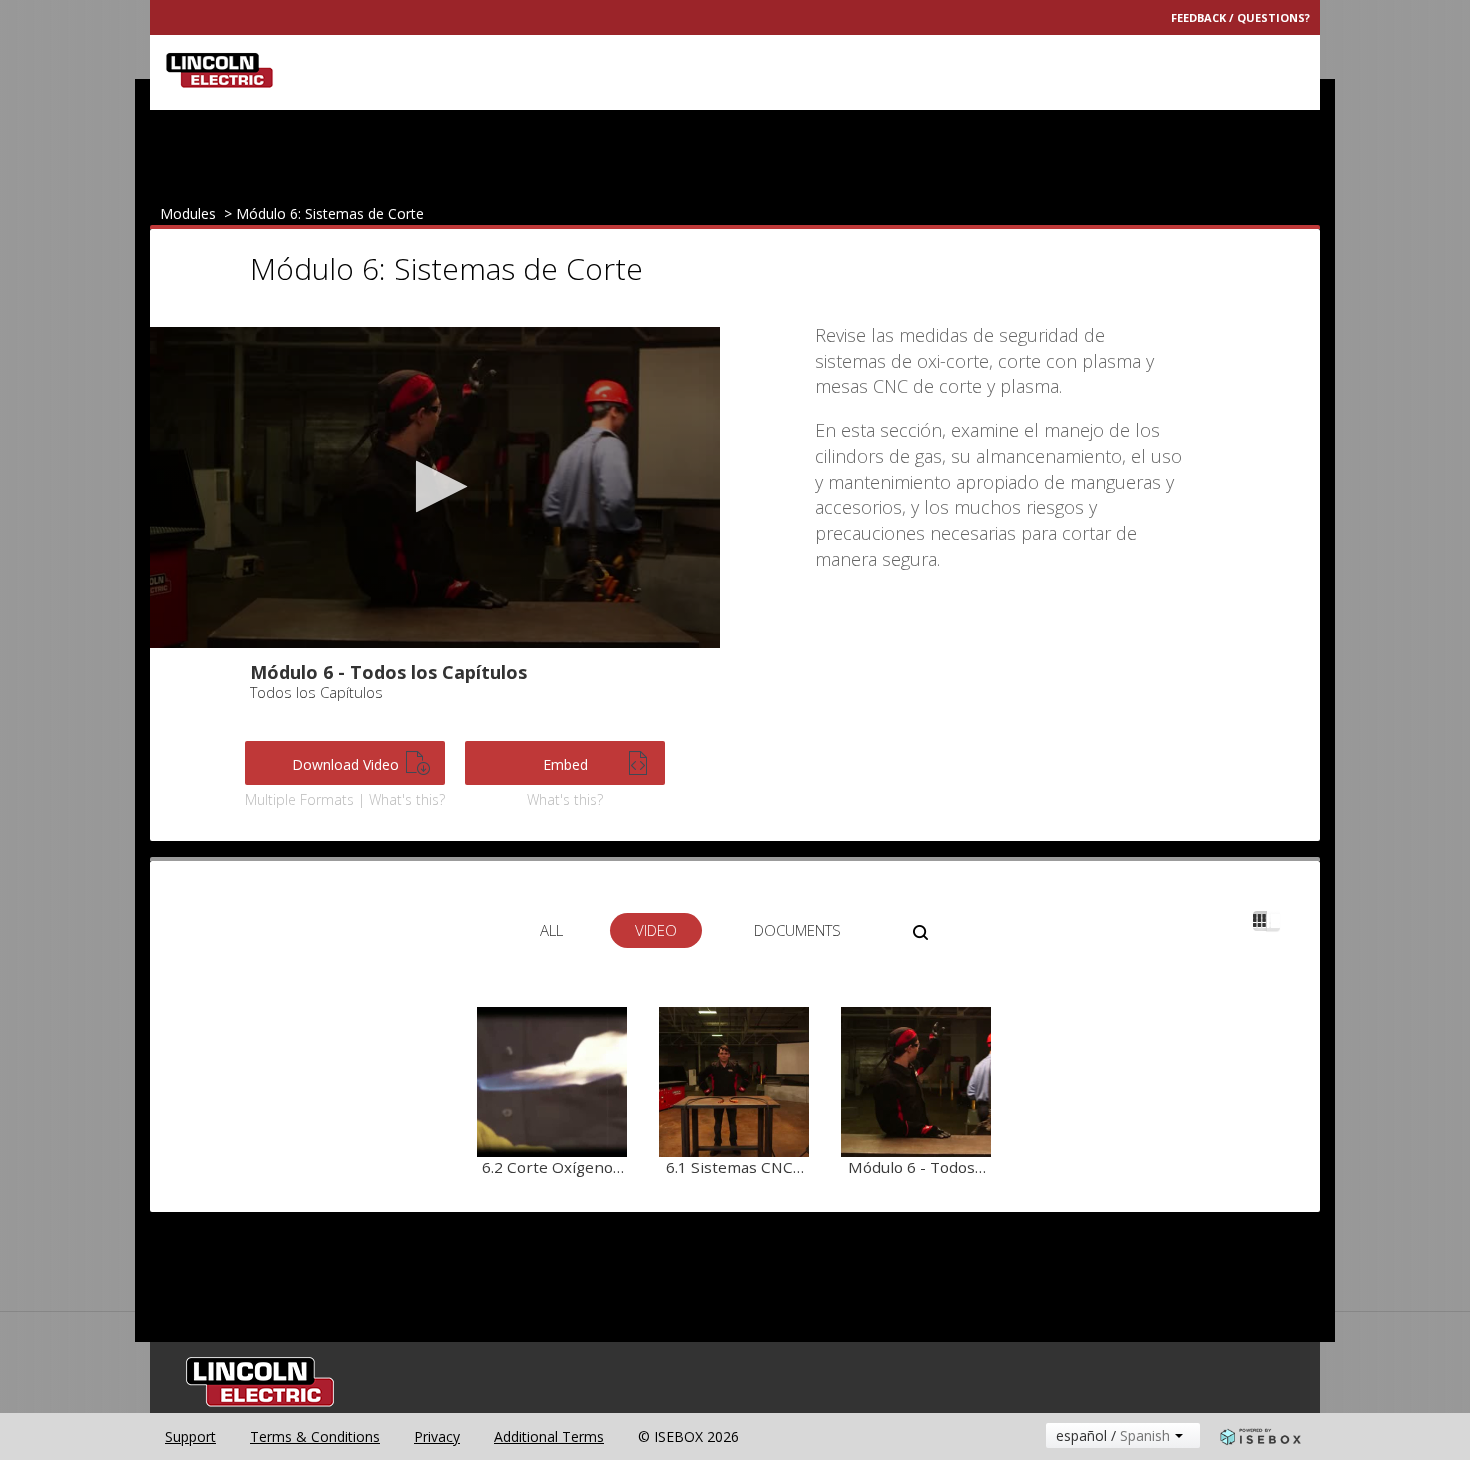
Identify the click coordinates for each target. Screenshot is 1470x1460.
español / (1113, 1435)
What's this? (565, 799)
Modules (188, 213)
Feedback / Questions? (1240, 17)
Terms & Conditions (315, 1436)
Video (656, 930)
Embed (565, 764)
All (551, 930)
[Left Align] (1260, 921)
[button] (435, 486)
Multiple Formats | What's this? (345, 799)
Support (190, 1436)
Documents (797, 930)
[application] (435, 487)
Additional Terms (549, 1436)
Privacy (437, 1436)
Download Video (345, 764)
